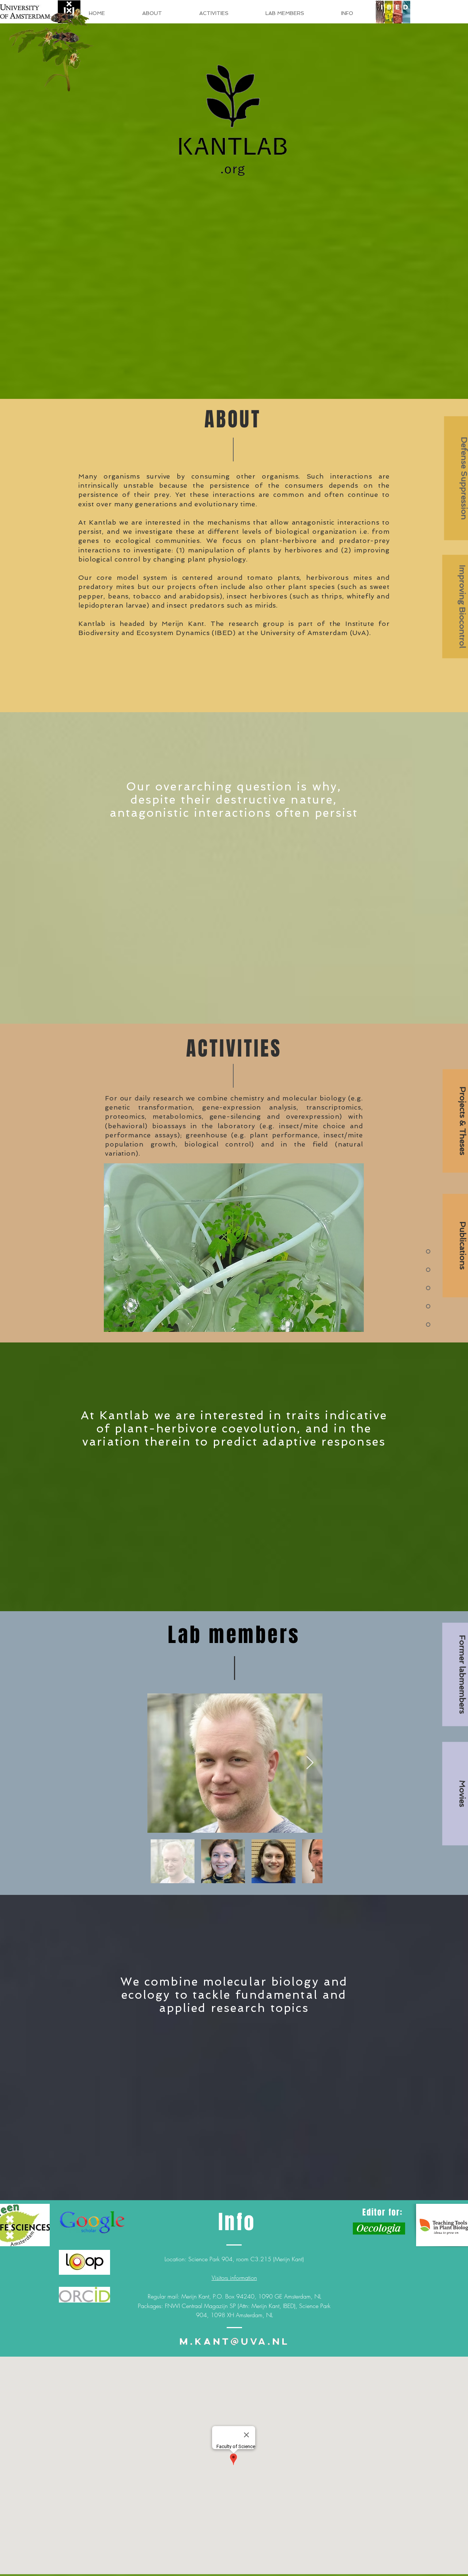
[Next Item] (310, 1763)
